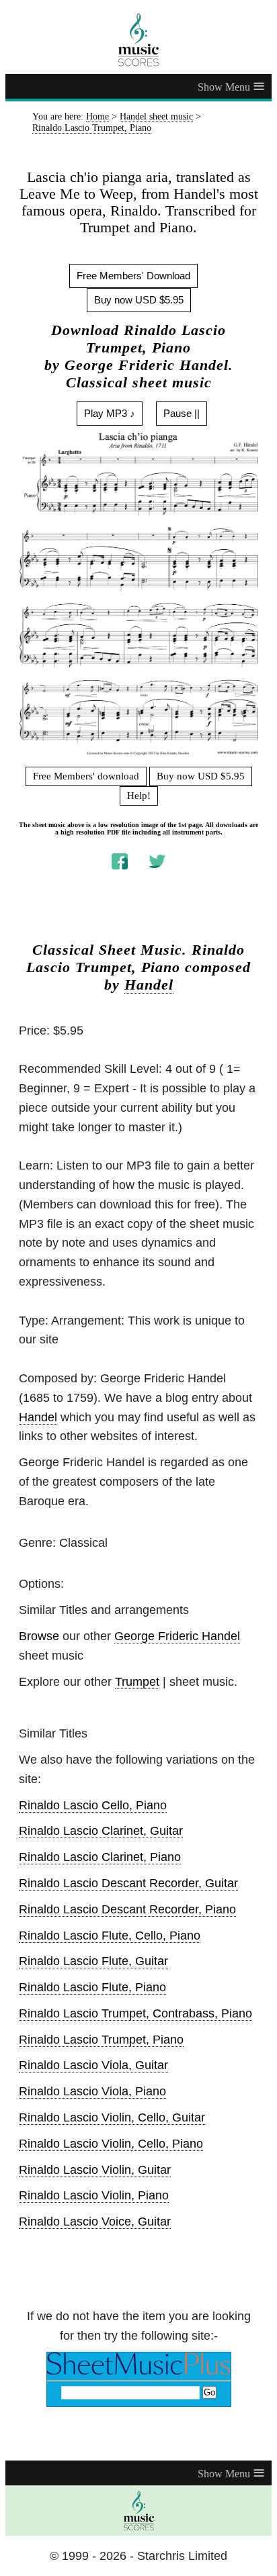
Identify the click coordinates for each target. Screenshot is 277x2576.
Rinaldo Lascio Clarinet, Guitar (101, 1831)
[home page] (138, 40)
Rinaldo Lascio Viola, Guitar (93, 2065)
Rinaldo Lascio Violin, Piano (94, 2195)
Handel (149, 985)
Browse (39, 1636)
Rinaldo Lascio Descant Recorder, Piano (127, 1909)
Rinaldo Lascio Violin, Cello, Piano (111, 2144)
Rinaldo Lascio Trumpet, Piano (101, 2040)
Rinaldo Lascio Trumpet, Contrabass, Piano (135, 2013)
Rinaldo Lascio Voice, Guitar (95, 2222)
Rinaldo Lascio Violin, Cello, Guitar (112, 2117)
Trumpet (137, 1682)
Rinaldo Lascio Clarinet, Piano (100, 1857)
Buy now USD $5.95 (139, 300)
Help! (139, 796)
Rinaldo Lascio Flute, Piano (92, 1987)
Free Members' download (86, 776)
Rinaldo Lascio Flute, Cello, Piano (110, 1936)
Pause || (182, 413)
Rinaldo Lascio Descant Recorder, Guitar (128, 1883)
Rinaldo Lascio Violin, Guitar (95, 2170)
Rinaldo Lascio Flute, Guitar (93, 1961)
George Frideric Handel (177, 1636)
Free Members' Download (133, 276)
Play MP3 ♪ (110, 413)
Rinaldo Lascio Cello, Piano (93, 1805)
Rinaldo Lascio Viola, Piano (92, 2091)
